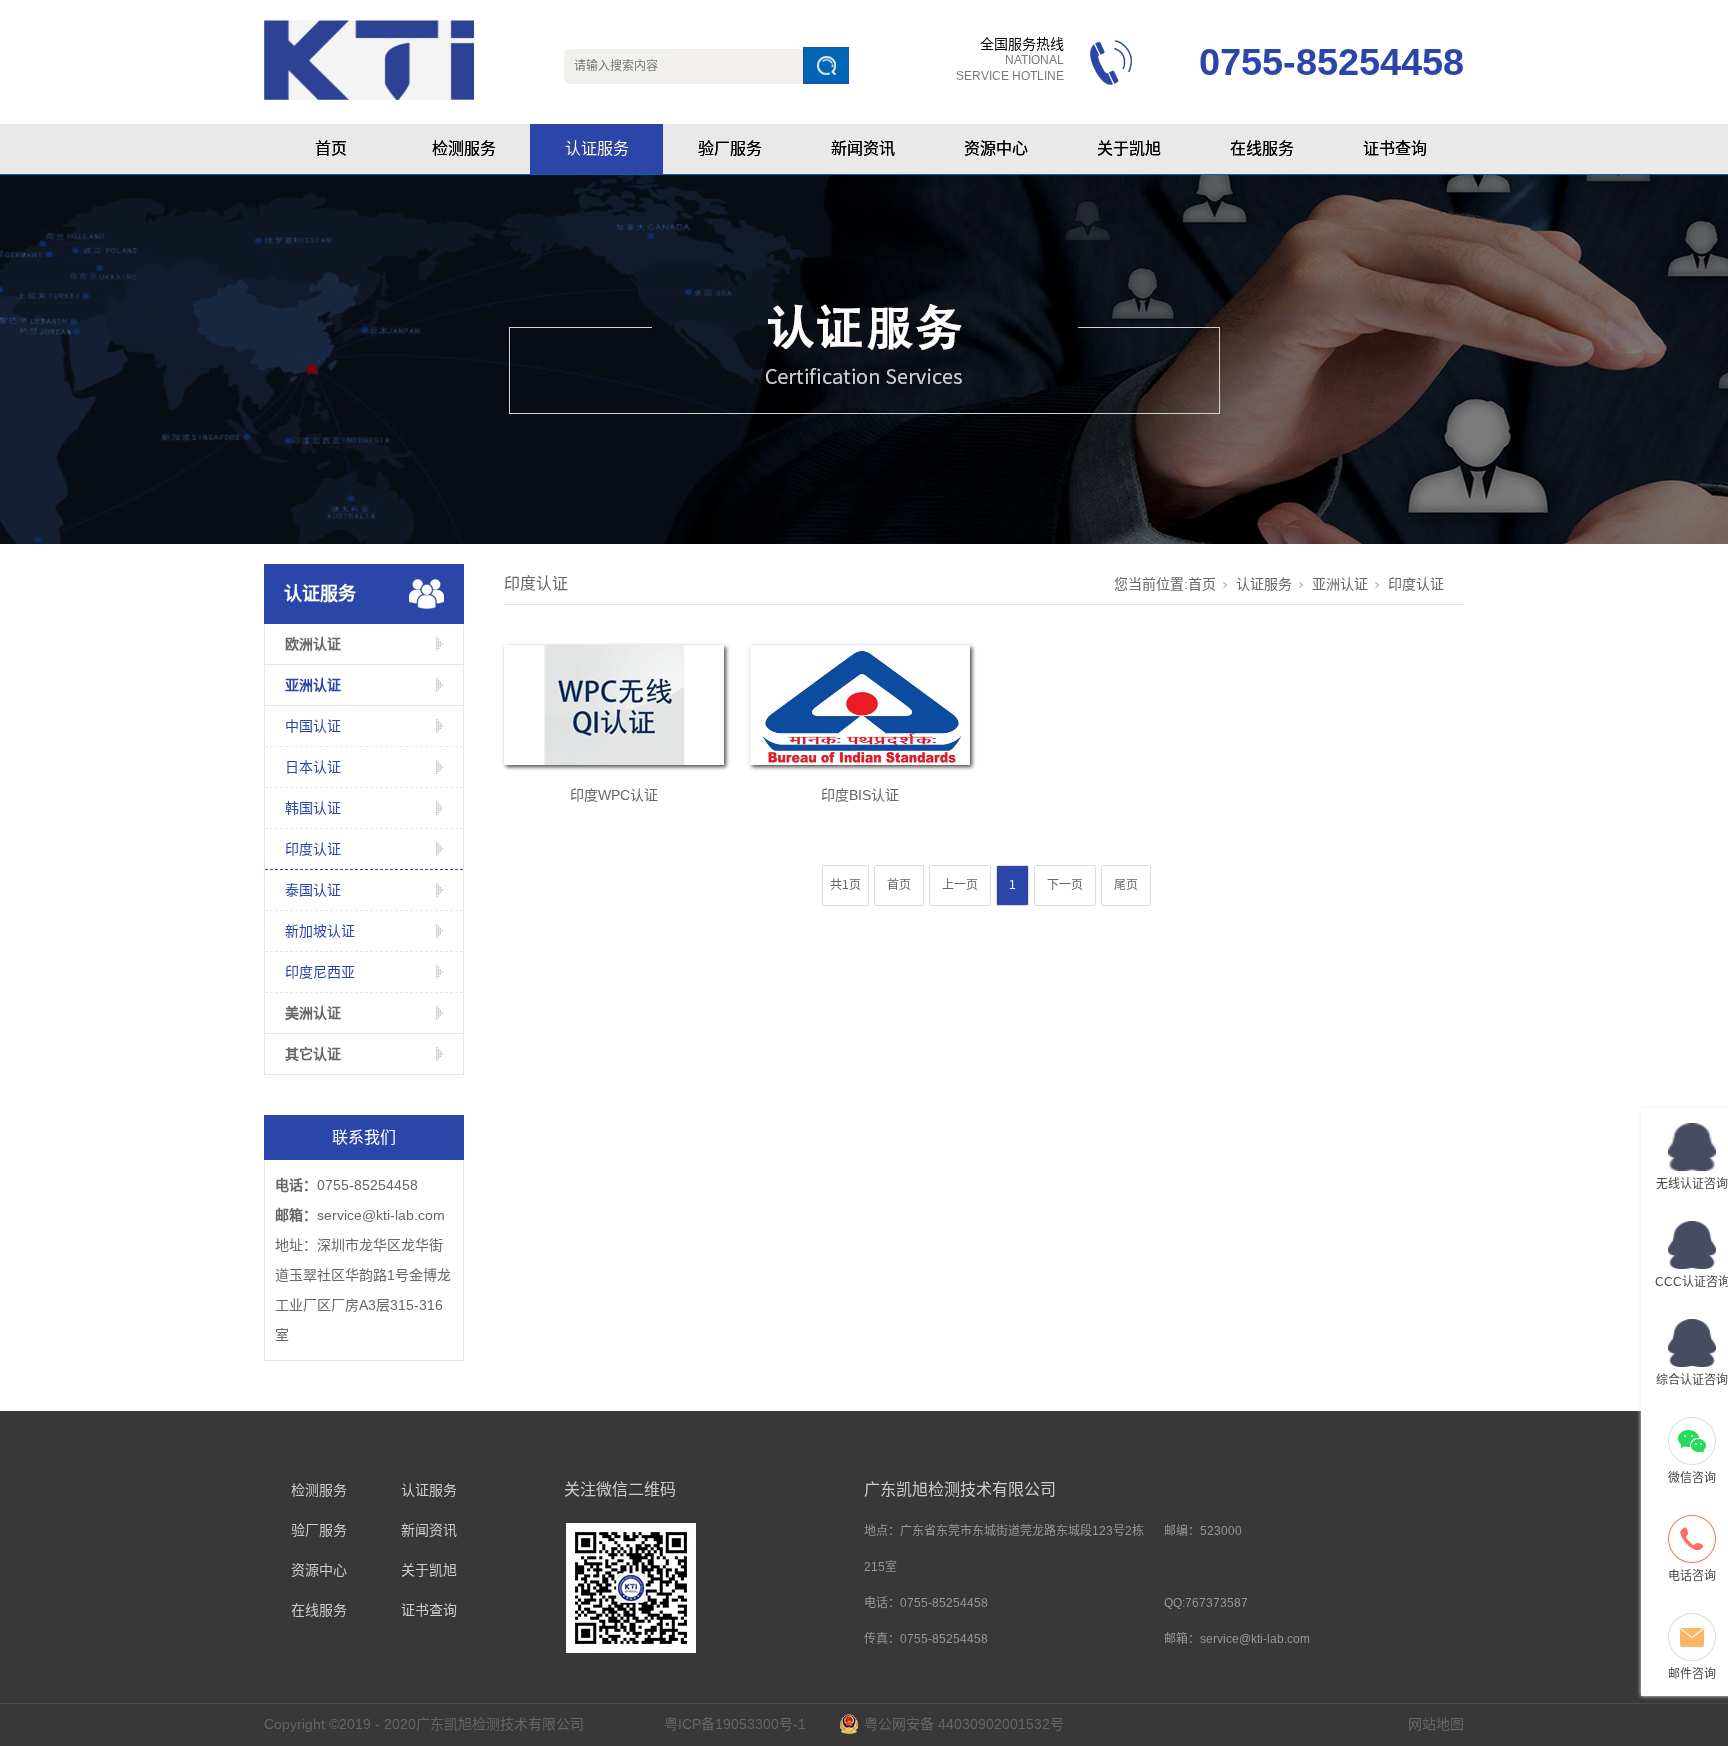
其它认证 (313, 1054)
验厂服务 (730, 148)
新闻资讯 (863, 148)
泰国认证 (313, 890)
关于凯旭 (1129, 148)
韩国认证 (313, 808)
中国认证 (313, 726)
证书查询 (1395, 148)
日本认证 (313, 767)
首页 (331, 148)
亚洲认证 (313, 685)
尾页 (1126, 885)
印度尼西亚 (320, 972)
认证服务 (597, 148)
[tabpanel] (864, 359)
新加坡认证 (320, 931)
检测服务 (464, 148)
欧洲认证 (313, 644)
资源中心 (996, 148)
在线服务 (1262, 148)
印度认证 (313, 849)
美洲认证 (313, 1013)
